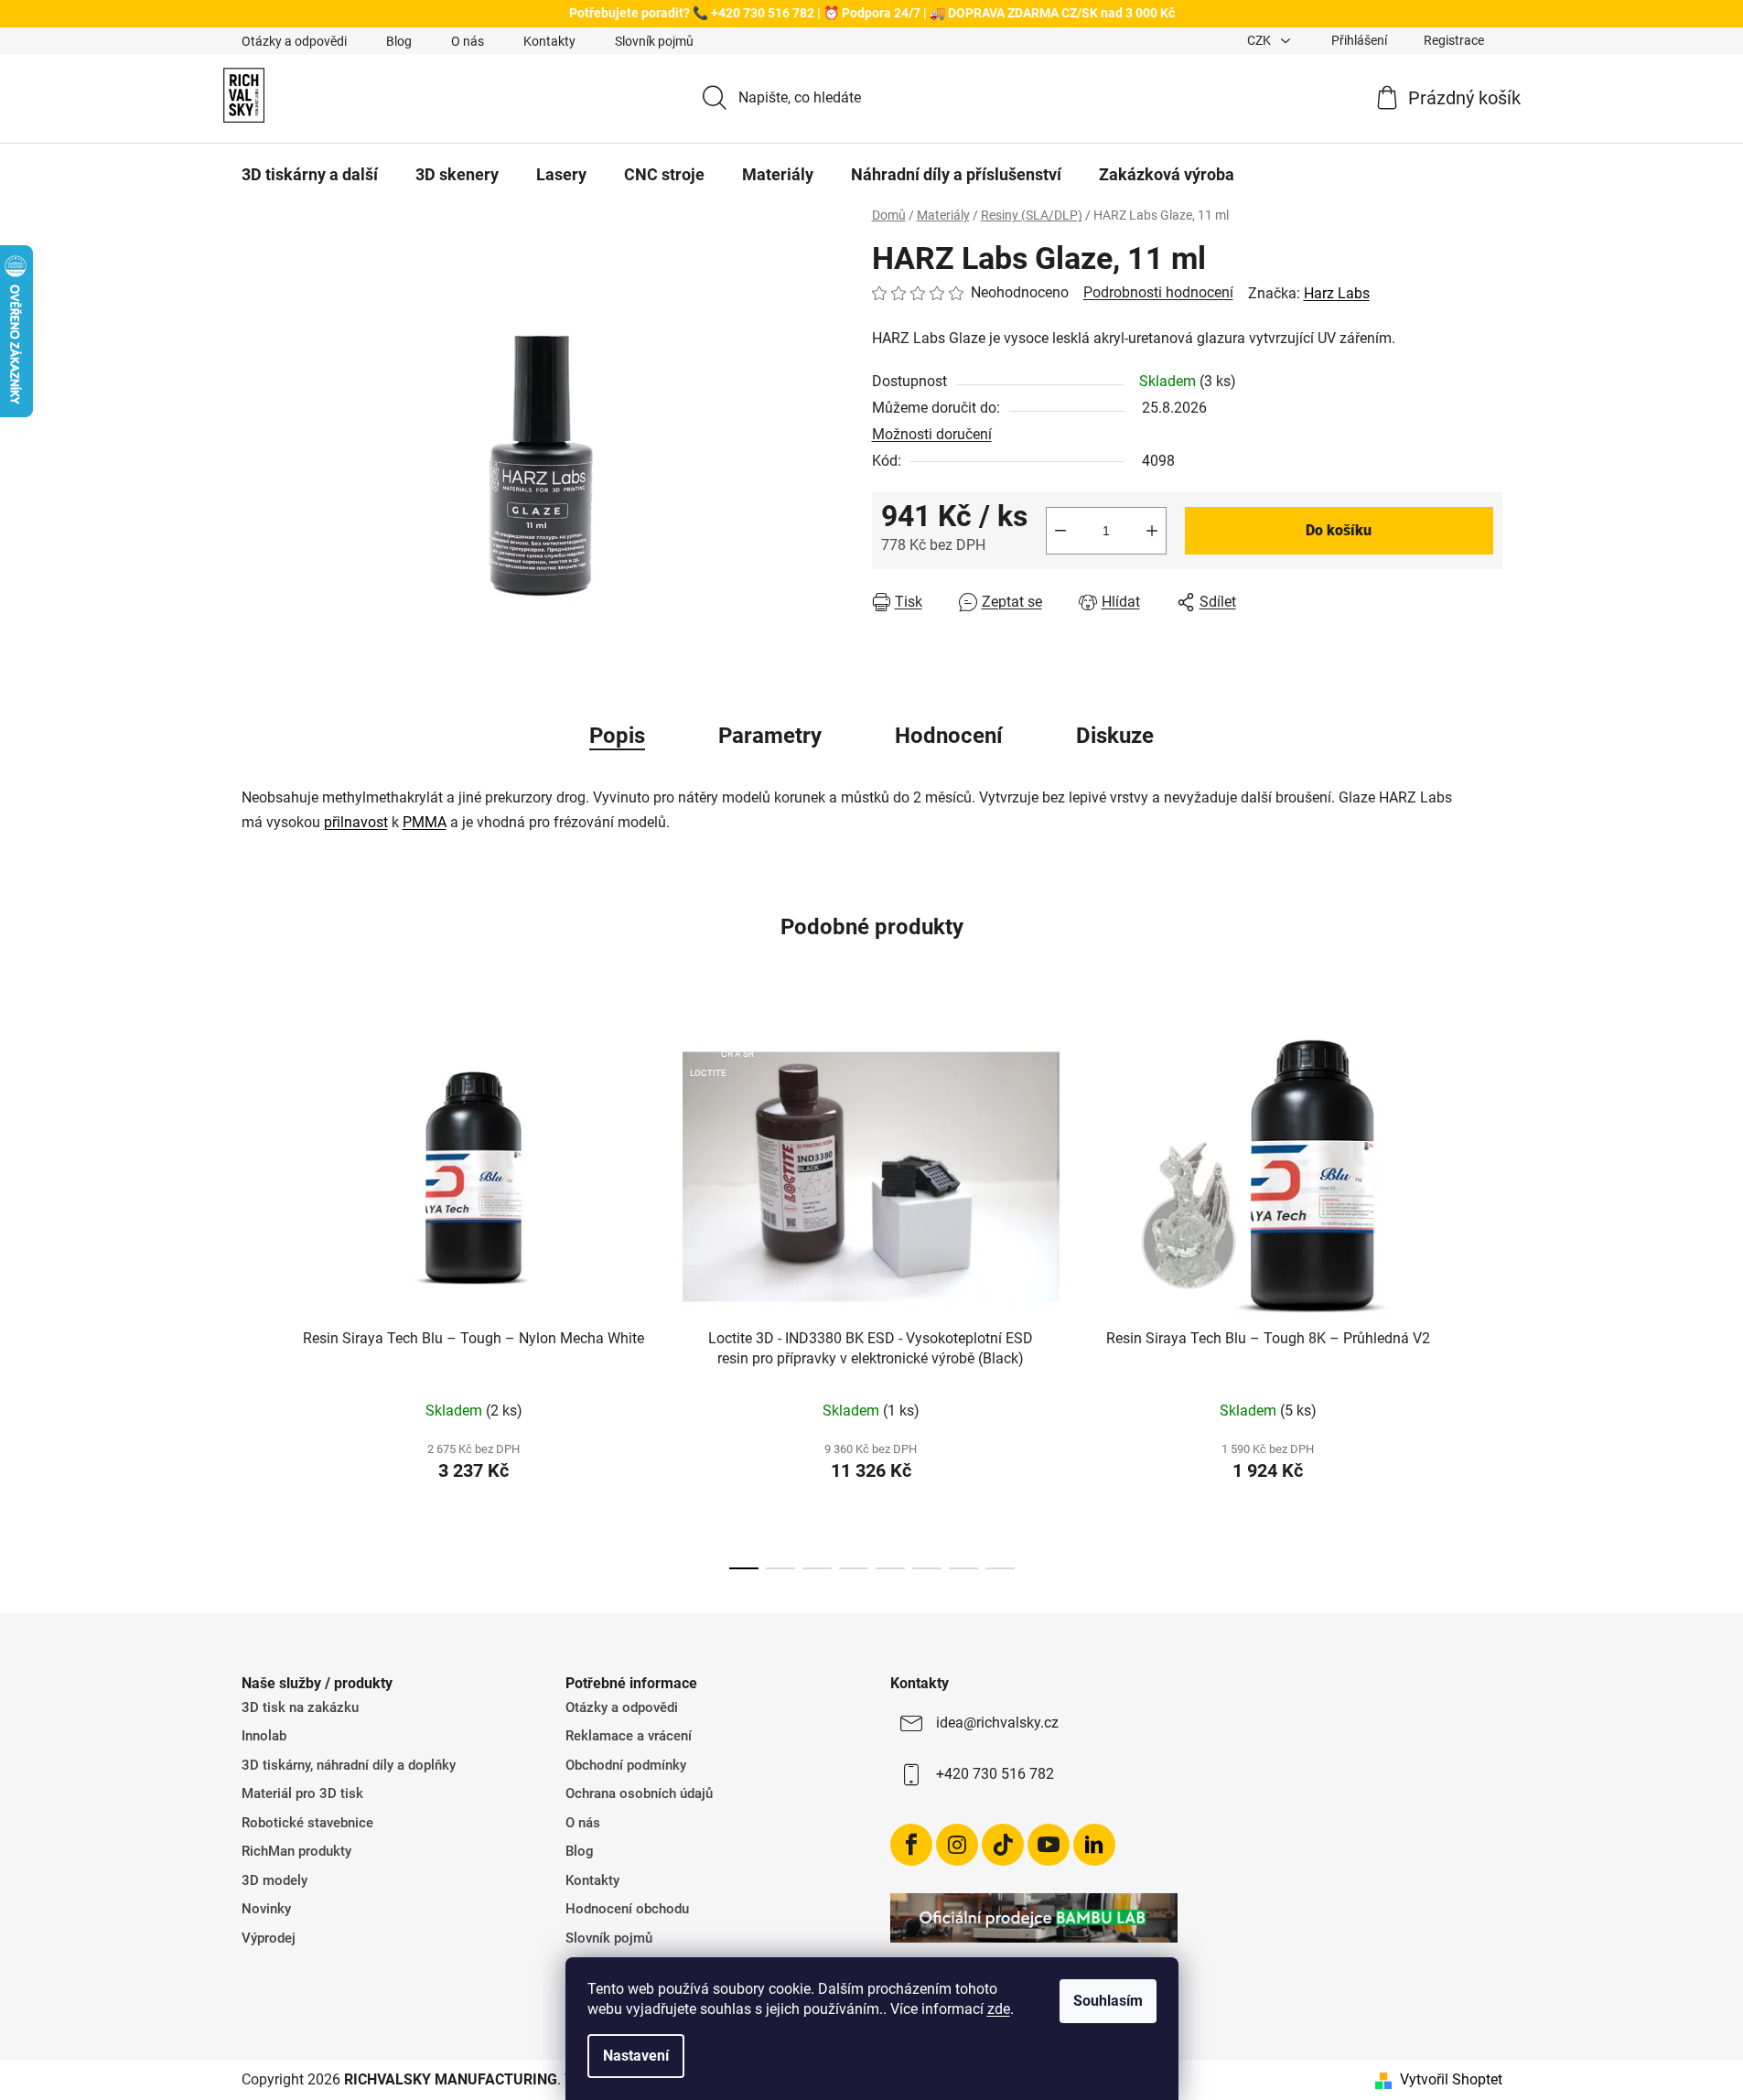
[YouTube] (1049, 1845)
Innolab (264, 1736)
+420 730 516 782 (995, 1774)
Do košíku (1339, 530)
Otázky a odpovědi (294, 41)
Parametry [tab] (770, 736)
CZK (1260, 40)
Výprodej (269, 1938)
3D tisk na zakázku (300, 1707)
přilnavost (356, 822)
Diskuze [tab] (1115, 736)
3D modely (274, 1880)
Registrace (1454, 40)
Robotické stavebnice (307, 1823)
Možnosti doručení (932, 434)
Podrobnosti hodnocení (1158, 292)
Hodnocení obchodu (627, 1909)
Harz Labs (1337, 293)
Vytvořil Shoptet (1451, 2079)
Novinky (266, 1909)
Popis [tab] (617, 736)
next (1488, 1297)
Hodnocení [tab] (949, 736)
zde (999, 2009)
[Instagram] (957, 1845)
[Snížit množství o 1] (1060, 531)
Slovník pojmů (654, 41)
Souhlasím (1108, 2001)
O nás (468, 41)
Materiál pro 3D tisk (302, 1793)
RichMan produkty (296, 1851)
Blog (399, 41)
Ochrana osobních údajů (639, 1793)
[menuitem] (310, 175)
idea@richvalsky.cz (997, 1723)
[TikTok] (1003, 1845)
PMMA (425, 822)
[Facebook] (911, 1845)
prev (256, 1297)
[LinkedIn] (1094, 1845)
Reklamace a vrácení (629, 1736)
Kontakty (549, 41)
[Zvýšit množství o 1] (1152, 531)
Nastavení (636, 2056)
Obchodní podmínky (626, 1765)
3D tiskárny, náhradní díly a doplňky (349, 1765)
